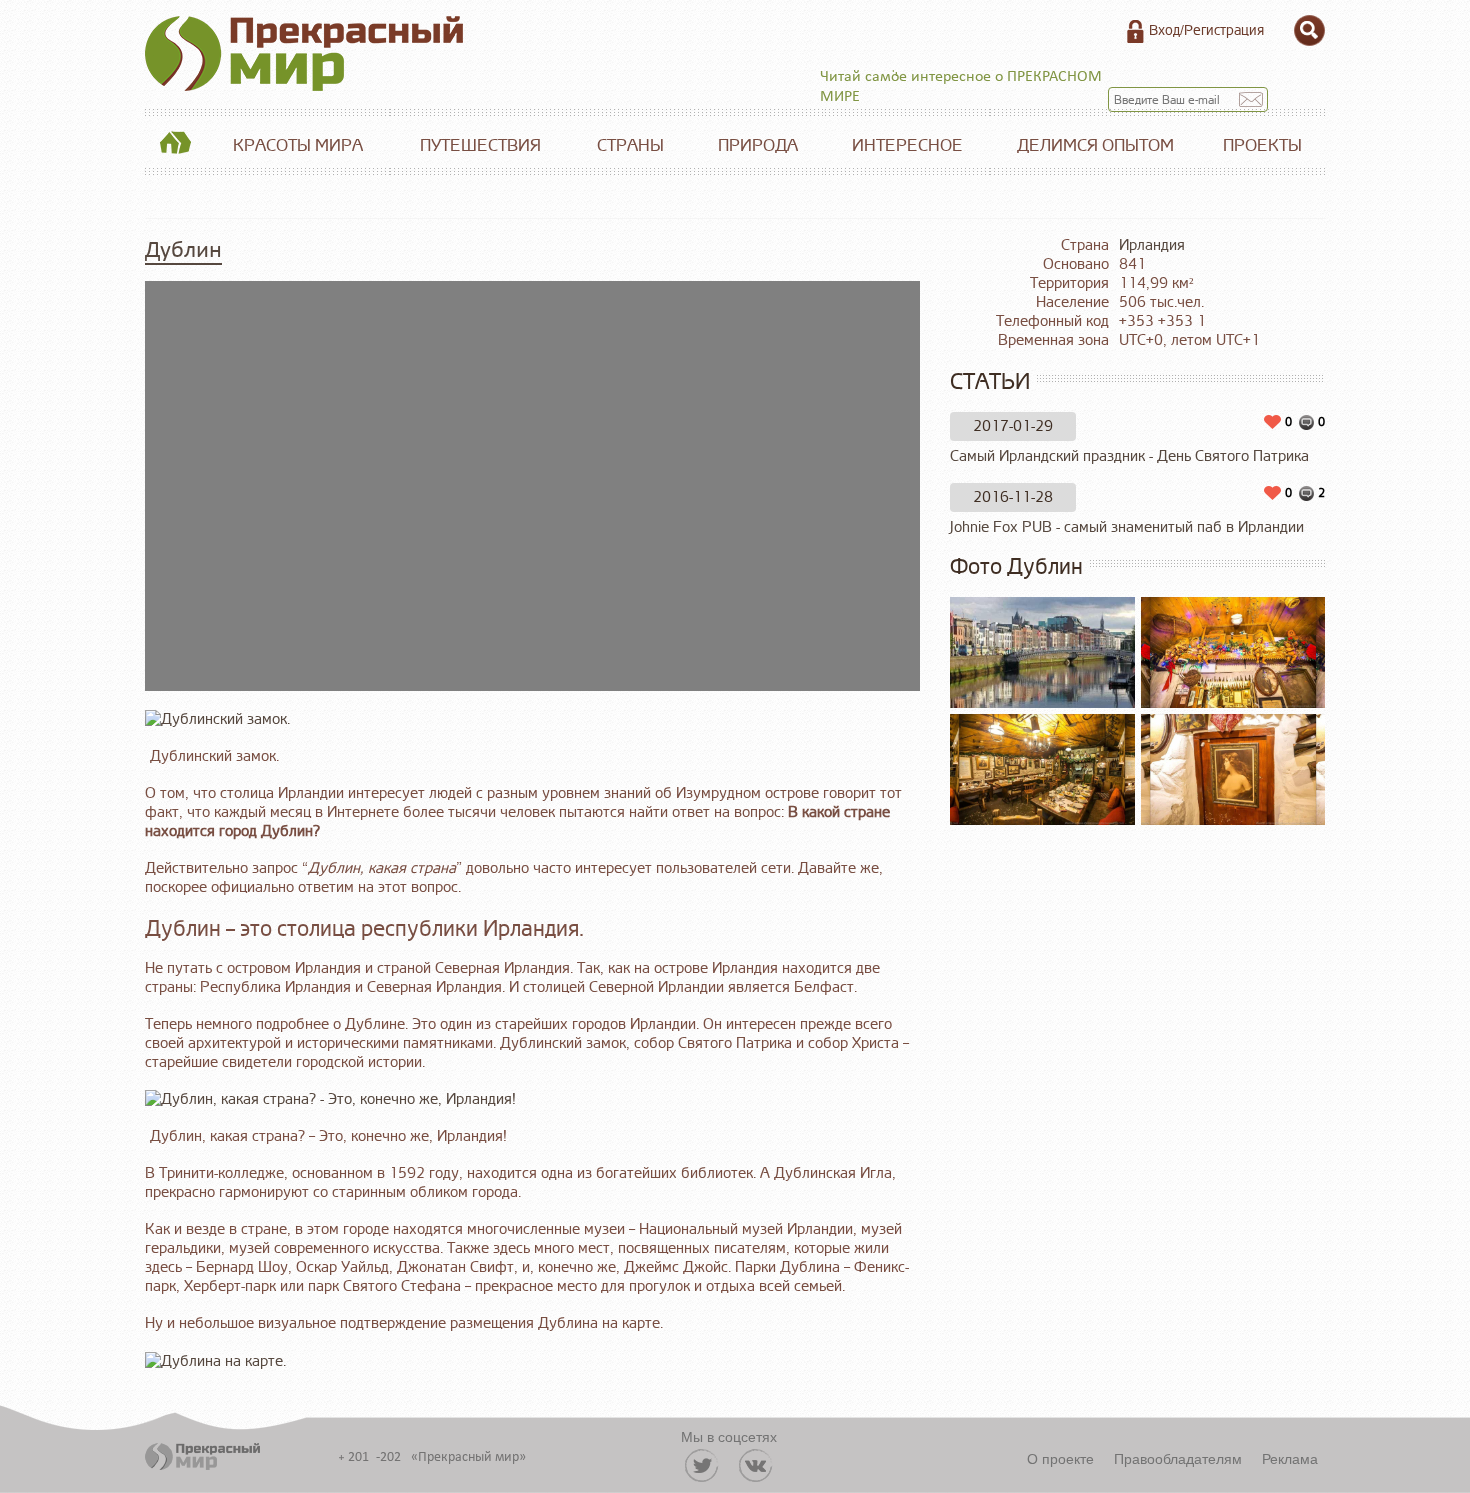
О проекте (1060, 1458)
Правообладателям (1178, 1458)
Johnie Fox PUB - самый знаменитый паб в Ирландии (1127, 527)
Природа (758, 145)
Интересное (907, 145)
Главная (175, 146)
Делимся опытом (1095, 145)
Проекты (1262, 145)
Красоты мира (298, 145)
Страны (630, 145)
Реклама (1290, 1458)
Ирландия (1152, 245)
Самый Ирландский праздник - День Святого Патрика (1129, 456)
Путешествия (480, 145)
